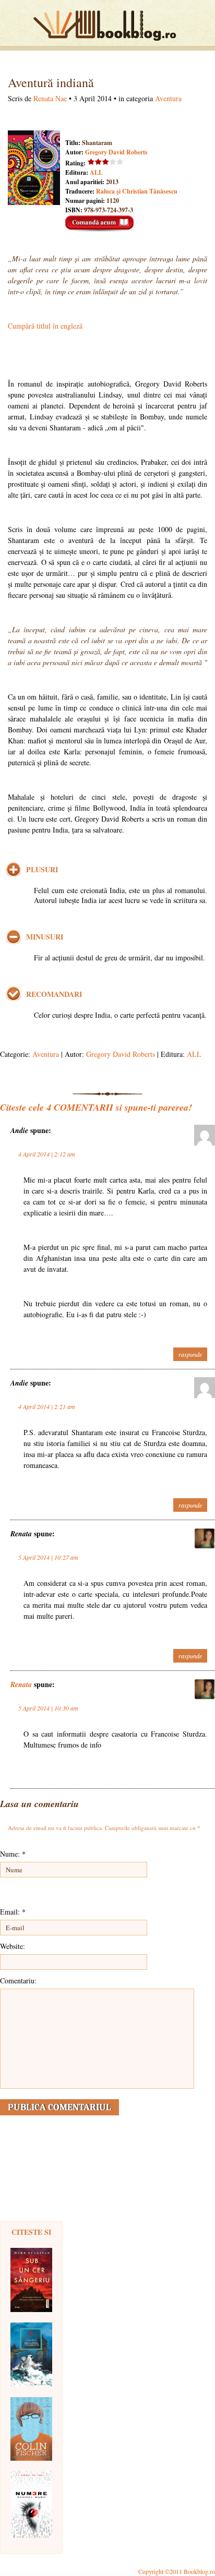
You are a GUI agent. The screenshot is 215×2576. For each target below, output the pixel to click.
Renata (21, 1684)
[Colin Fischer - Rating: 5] (31, 2429)
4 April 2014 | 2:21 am (47, 1406)
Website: (13, 1946)
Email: (13, 1912)
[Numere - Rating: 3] (31, 2505)
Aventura (168, 98)
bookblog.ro (107, 26)
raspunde (190, 1354)
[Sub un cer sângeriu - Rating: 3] (31, 2280)
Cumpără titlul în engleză (45, 326)
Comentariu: (18, 1981)
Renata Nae (50, 98)
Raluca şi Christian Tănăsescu (137, 191)
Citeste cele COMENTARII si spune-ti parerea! (96, 1107)
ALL (96, 172)
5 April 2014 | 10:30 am (48, 1708)
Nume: (13, 1854)
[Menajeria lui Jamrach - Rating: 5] (31, 2355)
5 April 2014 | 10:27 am (48, 1557)
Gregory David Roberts (116, 152)
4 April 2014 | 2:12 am (47, 1154)
